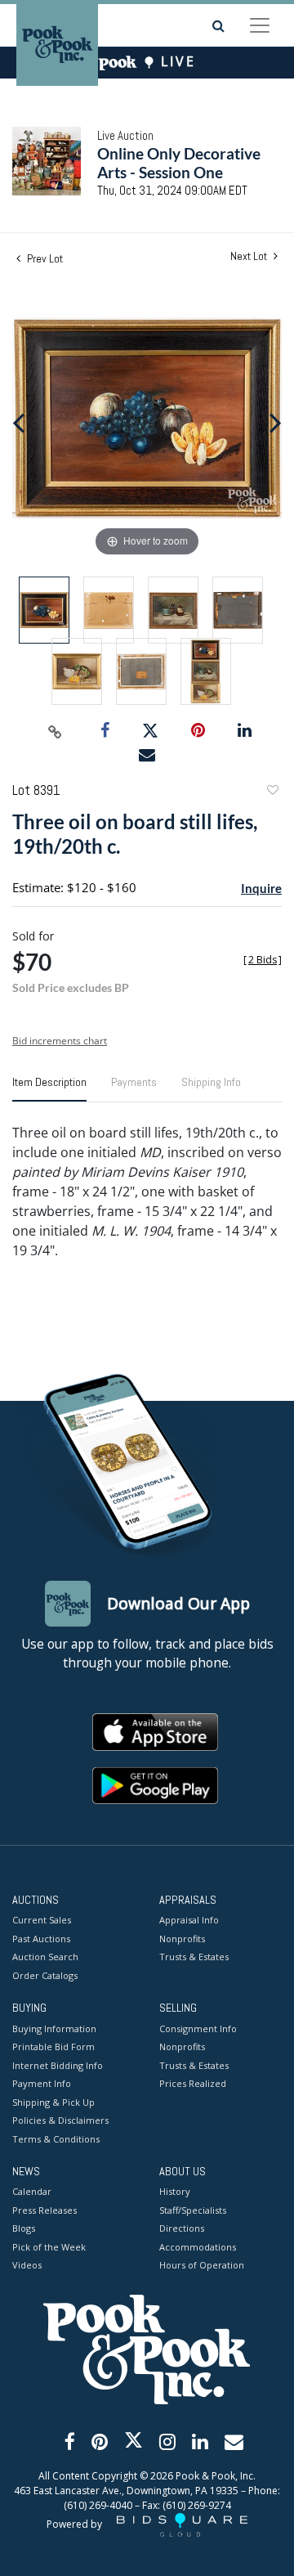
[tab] (49, 1088)
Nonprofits (182, 1939)
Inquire (261, 888)
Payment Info (42, 2083)
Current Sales (42, 1920)
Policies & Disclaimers (60, 2120)
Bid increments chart (60, 1041)
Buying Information (54, 2028)
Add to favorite (272, 792)
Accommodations (198, 2247)
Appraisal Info (189, 1920)
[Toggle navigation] (260, 25)
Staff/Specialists (193, 2210)
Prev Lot (44, 258)
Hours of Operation (202, 2265)
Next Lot (250, 256)
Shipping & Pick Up (53, 2102)
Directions (182, 2228)
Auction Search (45, 1957)
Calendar (32, 2191)
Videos (27, 2265)
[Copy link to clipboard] (56, 731)
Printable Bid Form (53, 2046)
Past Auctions (41, 1939)
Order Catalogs (45, 1975)
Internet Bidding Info (58, 2065)
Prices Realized (193, 2083)
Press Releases (45, 2210)
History (175, 2191)
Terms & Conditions (56, 2139)
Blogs (24, 2228)
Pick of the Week (49, 2247)
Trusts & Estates (194, 1957)
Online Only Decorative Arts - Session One (179, 163)
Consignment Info (198, 2028)
